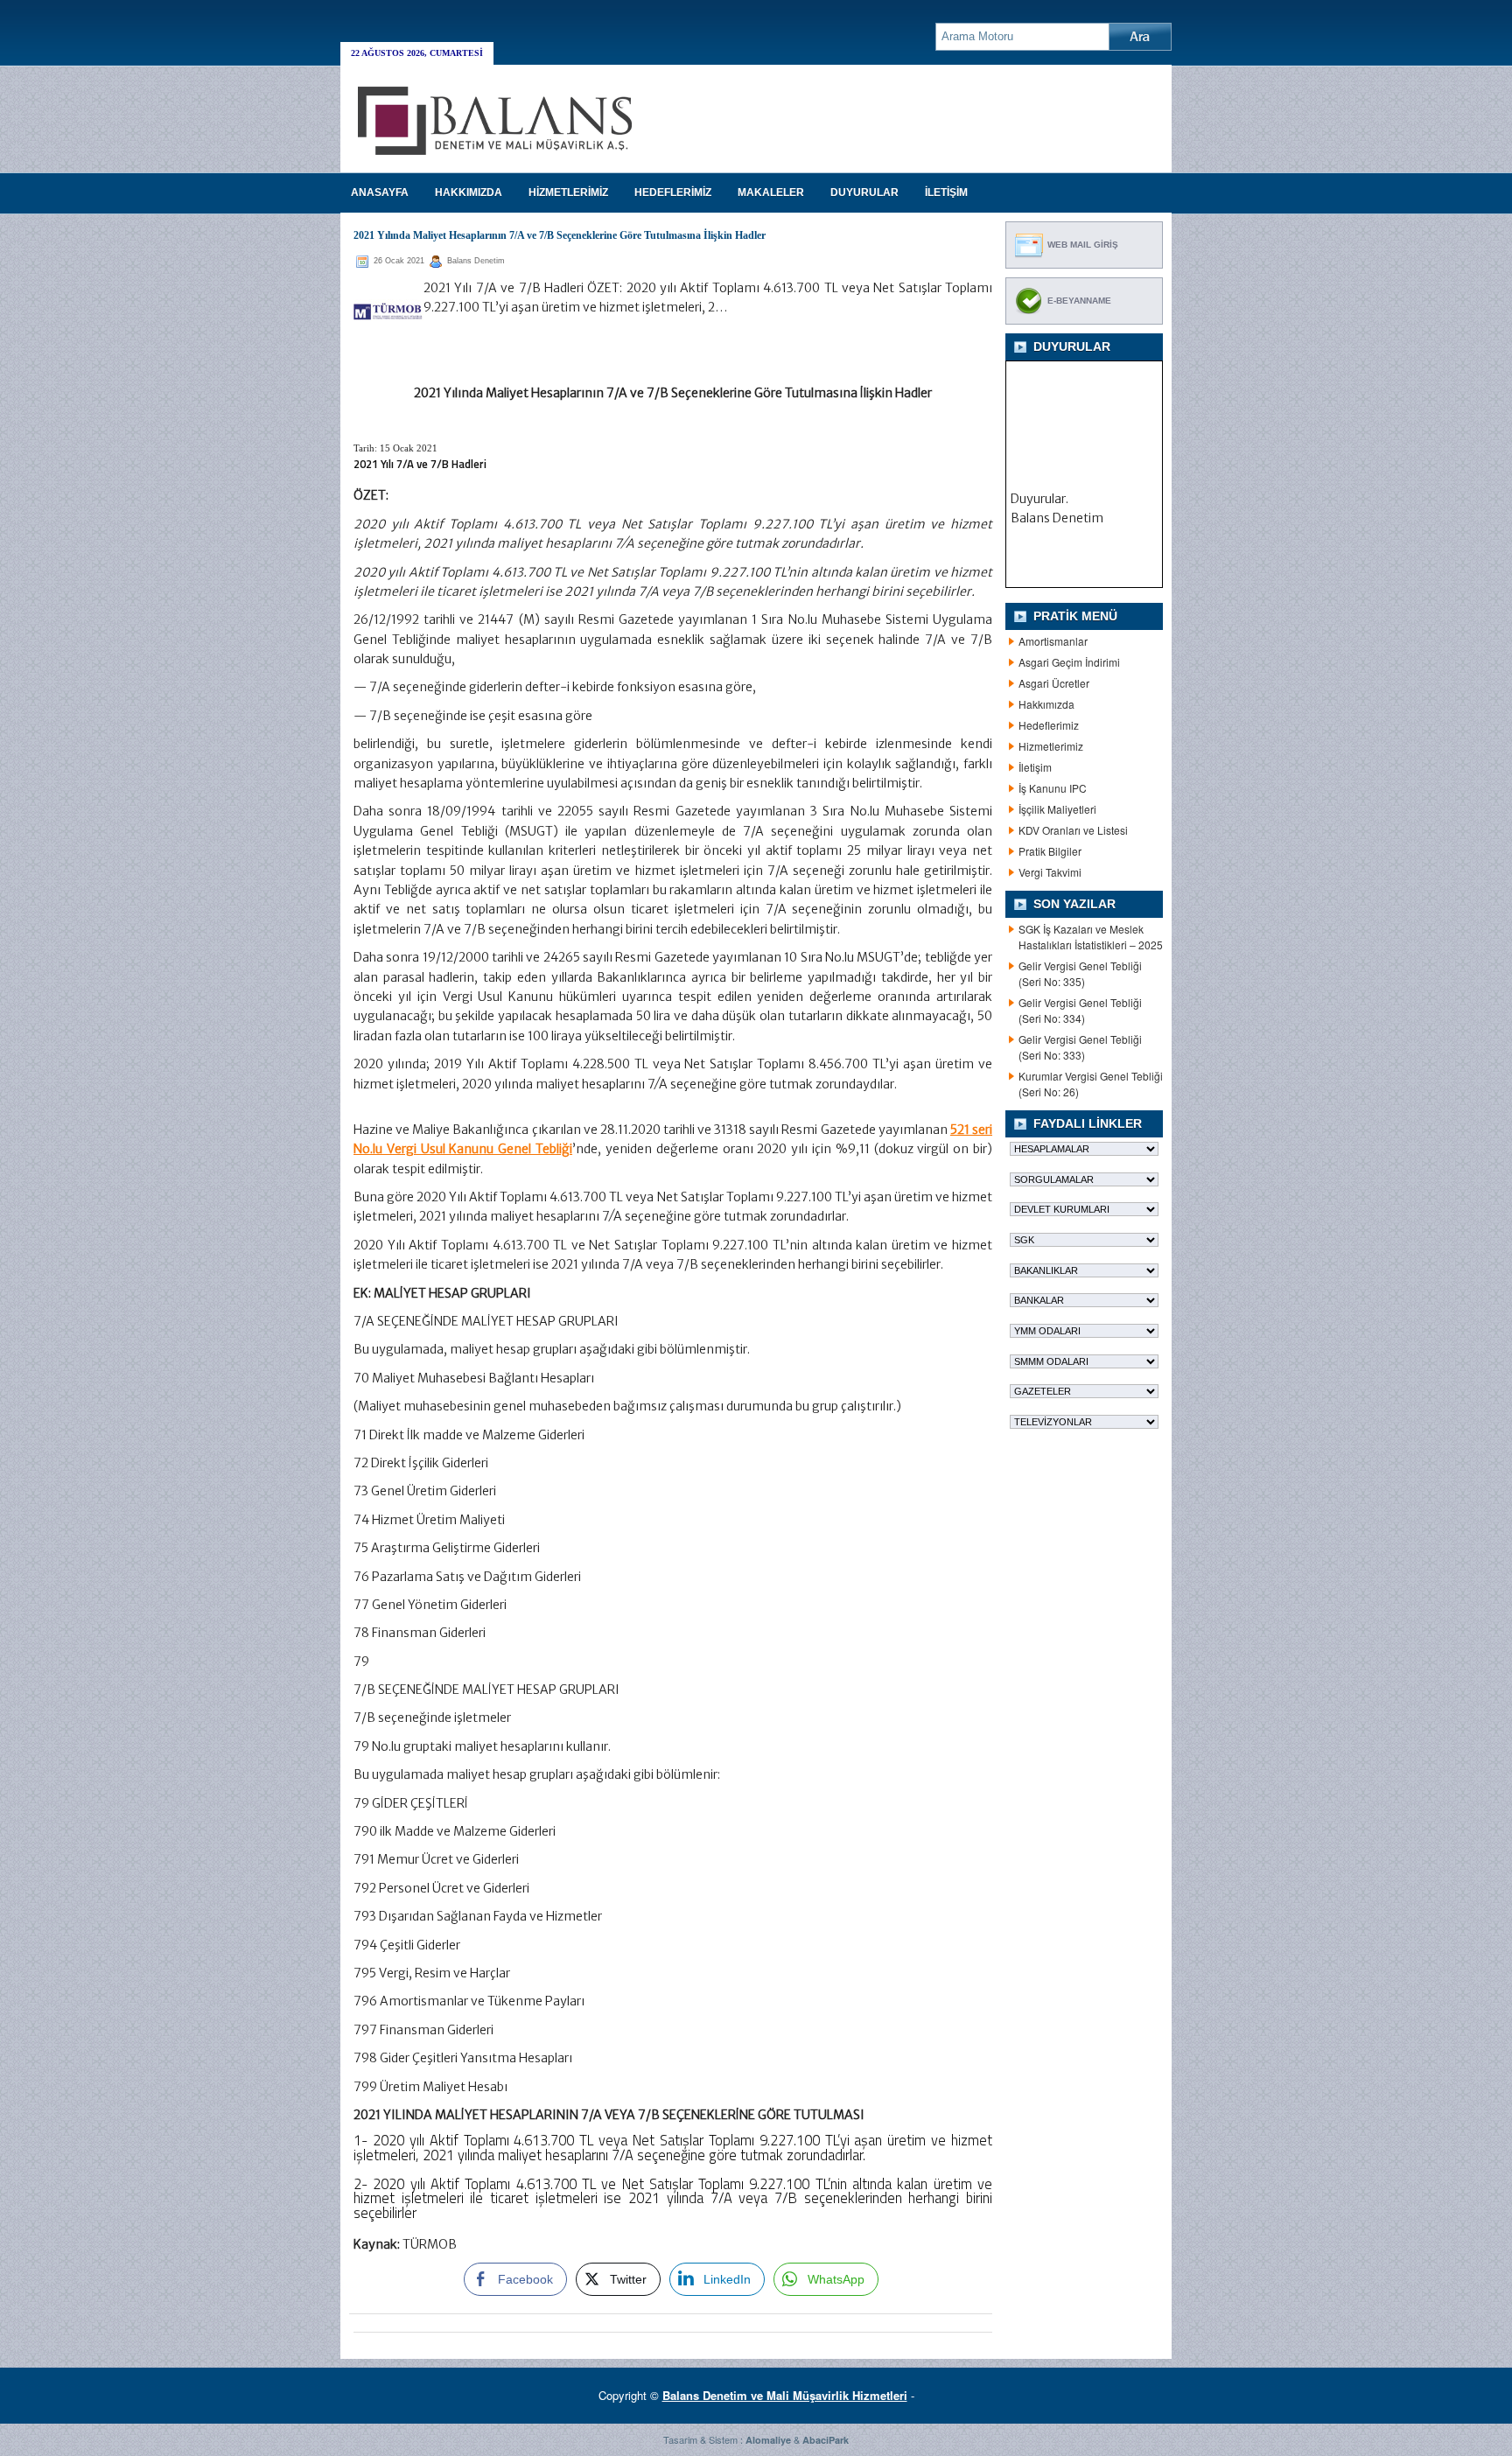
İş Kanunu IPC (1053, 788)
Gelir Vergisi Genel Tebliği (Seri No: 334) (1080, 1010)
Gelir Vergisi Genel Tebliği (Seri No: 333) (1080, 1047)
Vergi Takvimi (1050, 872)
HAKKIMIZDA (469, 192)
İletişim (1035, 767)
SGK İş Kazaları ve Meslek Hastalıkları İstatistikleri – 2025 (1091, 937)
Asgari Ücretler (1054, 683)
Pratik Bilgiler (1050, 851)
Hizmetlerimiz (1051, 746)
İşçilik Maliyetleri (1057, 809)
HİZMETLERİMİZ (568, 192)
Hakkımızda (1046, 704)
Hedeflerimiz (1049, 725)
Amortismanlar (1053, 641)
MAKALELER (771, 192)
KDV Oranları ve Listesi (1073, 830)
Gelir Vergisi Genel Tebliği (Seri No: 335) (1080, 973)
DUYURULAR (864, 192)
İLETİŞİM (946, 192)
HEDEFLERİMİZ (673, 192)
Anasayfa (380, 192)
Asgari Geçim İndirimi (1069, 662)
